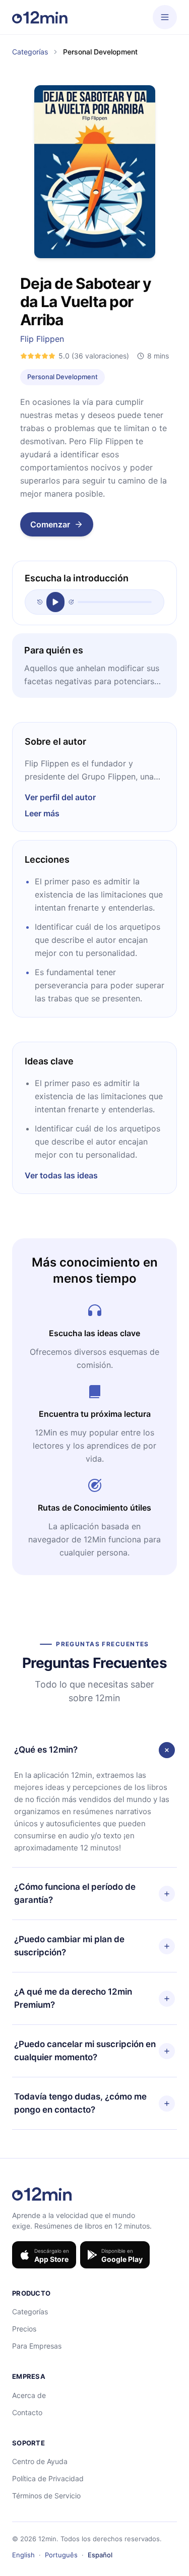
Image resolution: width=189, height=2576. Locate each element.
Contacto (27, 2412)
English (23, 2555)
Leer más (42, 813)
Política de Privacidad (48, 2478)
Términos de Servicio (46, 2496)
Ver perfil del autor (60, 797)
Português (61, 2555)
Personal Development (62, 377)
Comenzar (50, 524)
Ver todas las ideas (61, 1175)
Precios (24, 2329)
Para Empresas (37, 2346)
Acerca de (29, 2395)
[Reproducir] (55, 602)
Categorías (30, 52)
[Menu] (165, 17)
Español (100, 2555)
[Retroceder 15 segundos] (40, 602)
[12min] (40, 17)
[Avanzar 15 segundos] (71, 602)
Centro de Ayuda (40, 2461)
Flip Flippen (42, 339)
